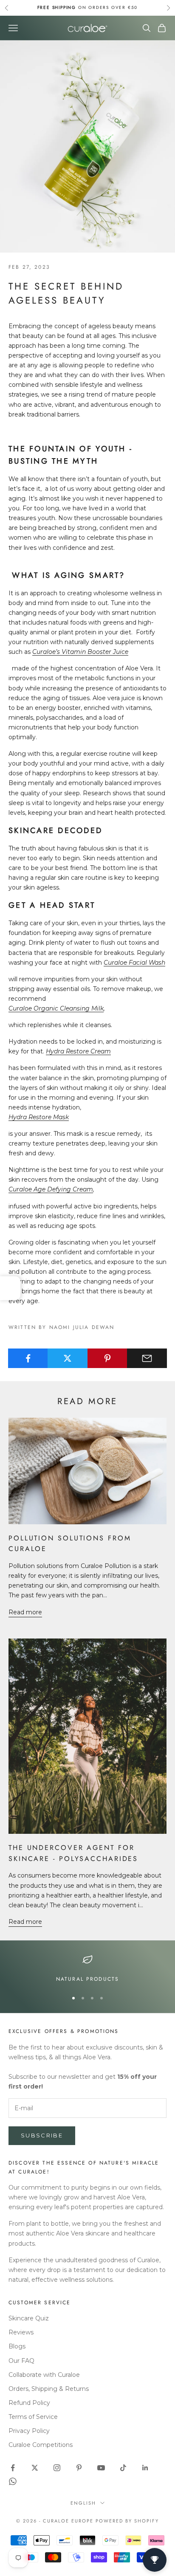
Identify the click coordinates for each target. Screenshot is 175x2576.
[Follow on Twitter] (35, 2468)
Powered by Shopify (127, 2521)
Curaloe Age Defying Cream (51, 1189)
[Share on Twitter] (68, 1358)
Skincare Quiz (29, 2318)
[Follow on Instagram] (57, 2468)
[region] (87, 1969)
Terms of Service (33, 2417)
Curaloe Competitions (41, 2445)
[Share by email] (147, 1358)
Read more (25, 1612)
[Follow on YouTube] (101, 2468)
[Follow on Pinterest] (79, 2468)
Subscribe (42, 2135)
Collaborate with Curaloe (44, 2375)
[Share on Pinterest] (107, 1358)
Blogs (17, 2346)
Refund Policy (29, 2403)
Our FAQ (21, 2361)
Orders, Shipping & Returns (49, 2389)
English (83, 2503)
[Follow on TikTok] (123, 2468)
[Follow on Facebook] (13, 2468)
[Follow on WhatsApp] (13, 2481)
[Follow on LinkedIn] (145, 2468)
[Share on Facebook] (28, 1358)
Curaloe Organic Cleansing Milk (56, 1008)
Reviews (21, 2332)
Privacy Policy (29, 2431)
